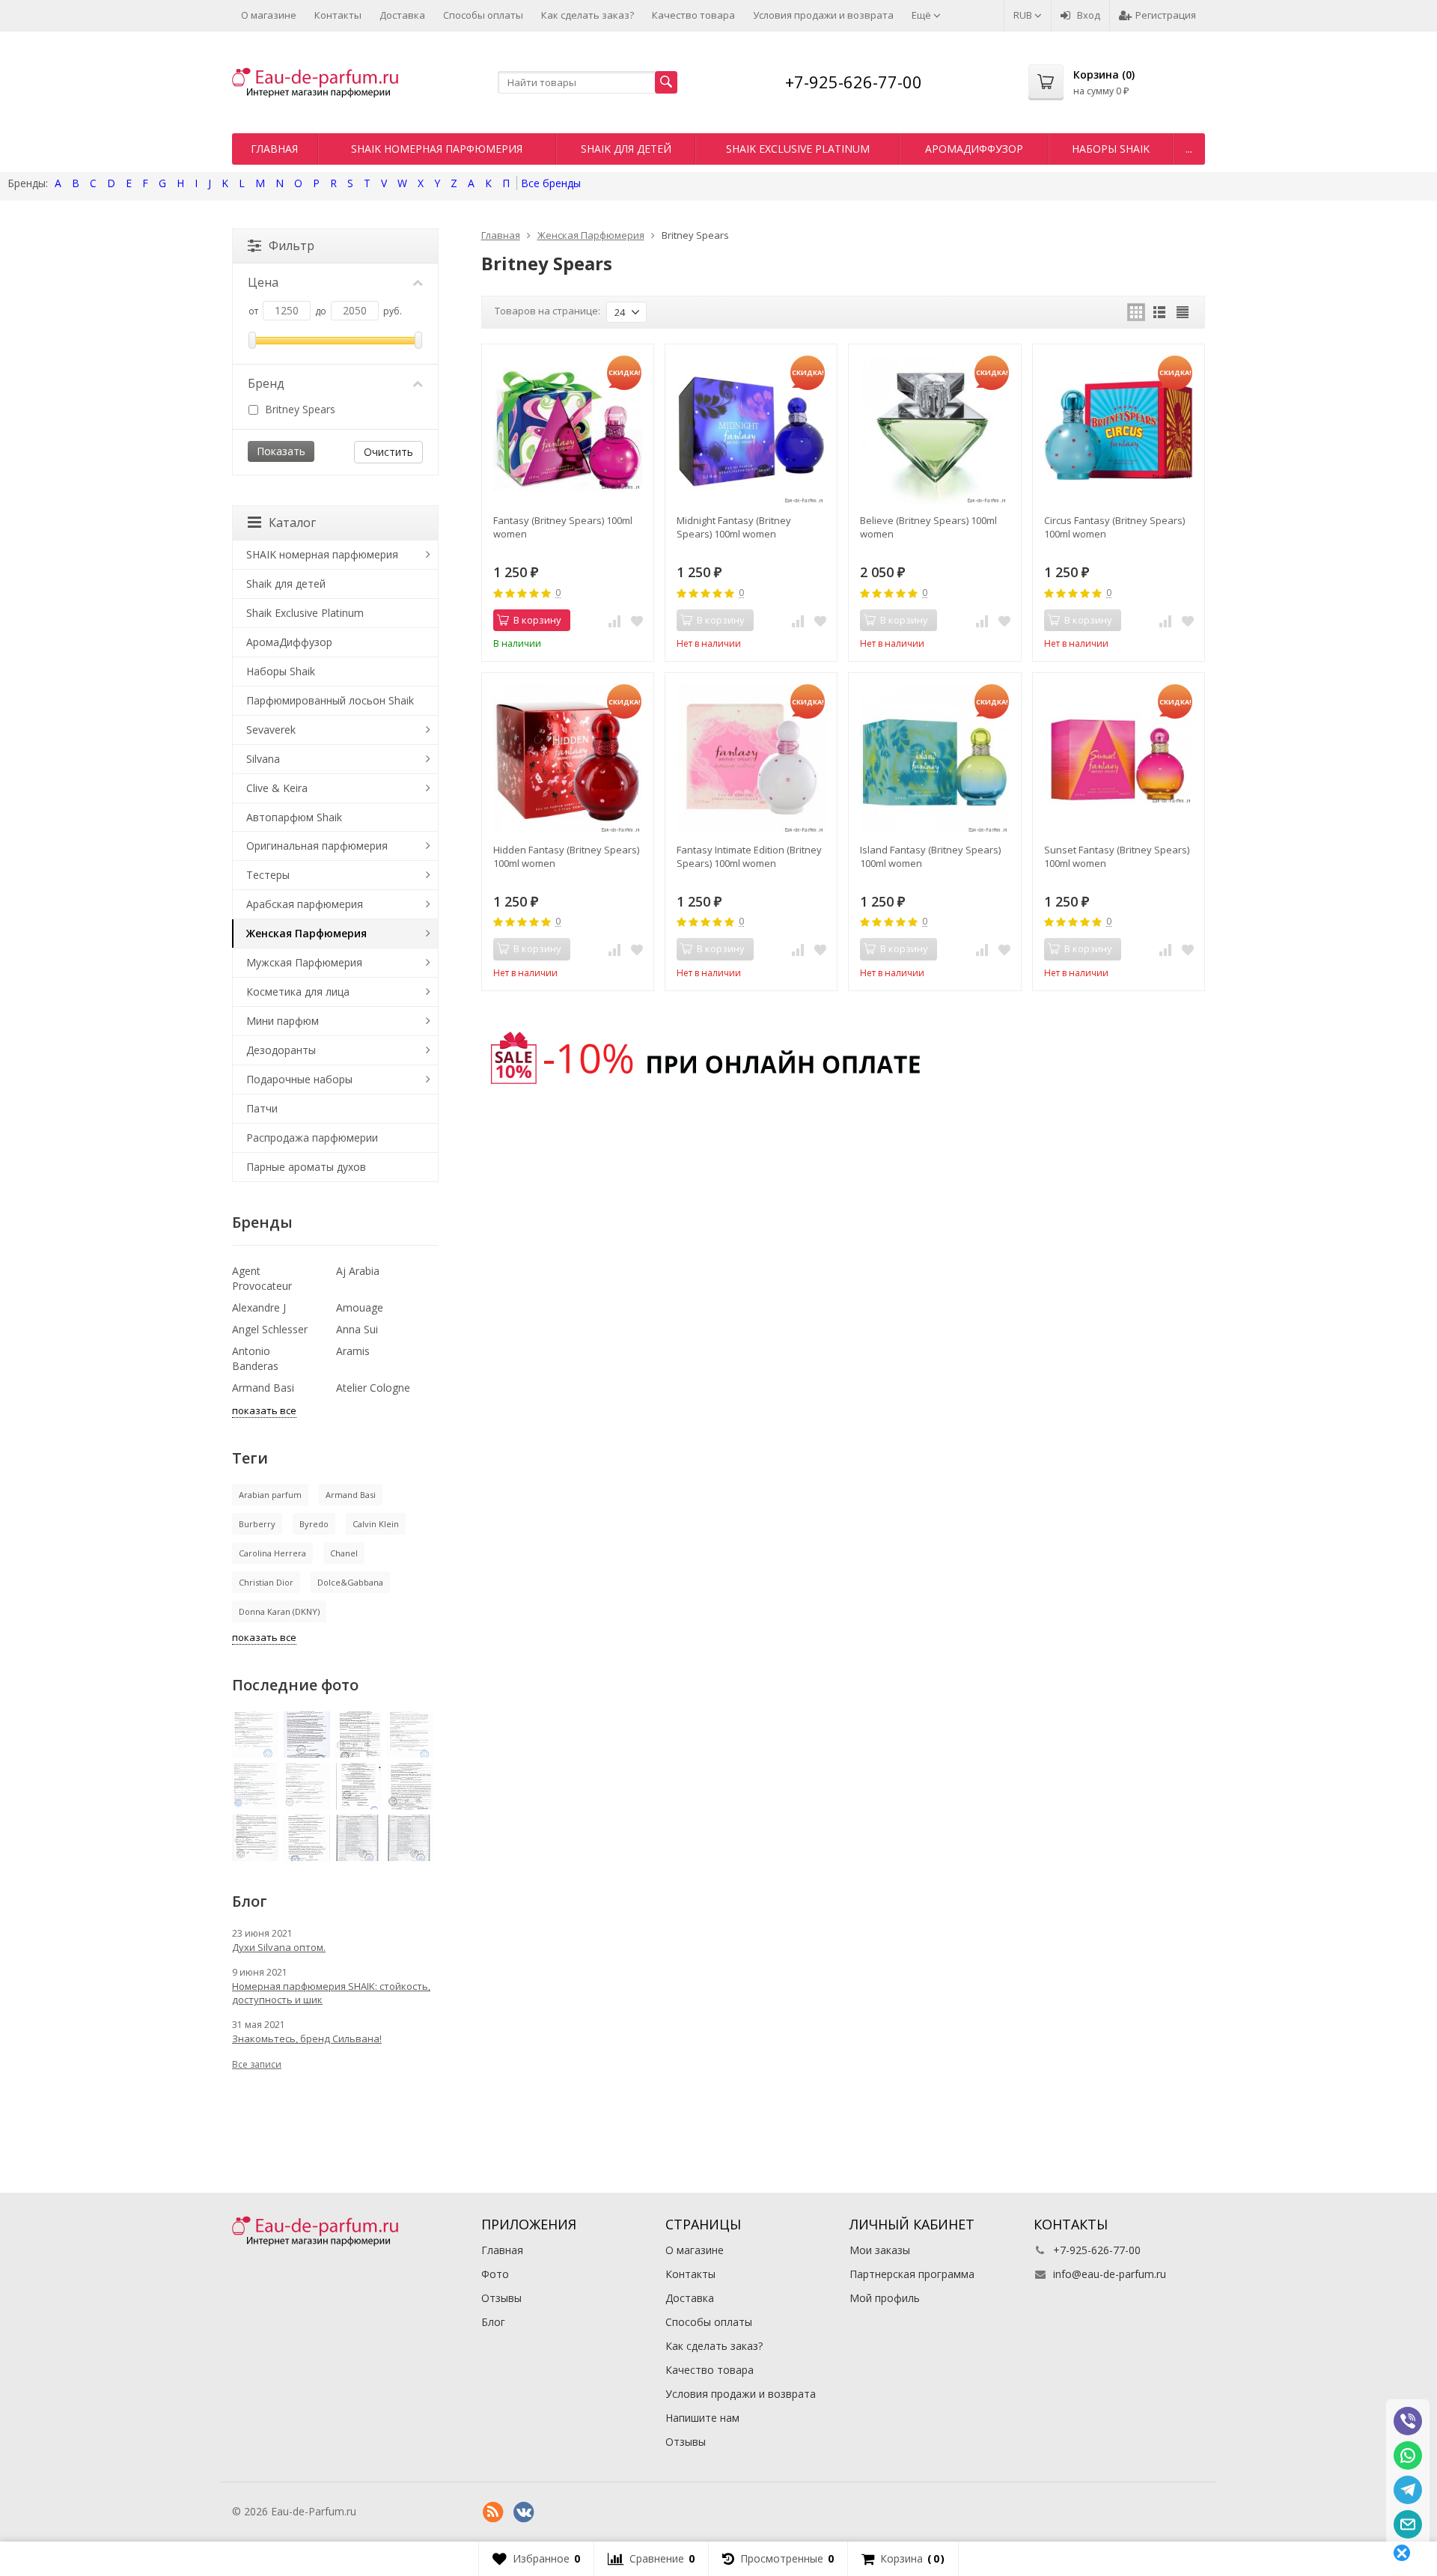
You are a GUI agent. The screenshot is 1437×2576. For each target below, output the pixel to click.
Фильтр (292, 246)
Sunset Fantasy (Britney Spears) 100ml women (1117, 856)
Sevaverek (271, 730)
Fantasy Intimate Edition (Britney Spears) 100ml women (749, 856)
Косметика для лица (298, 992)
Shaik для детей (626, 149)
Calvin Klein (376, 1524)
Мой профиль (885, 2298)
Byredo (314, 1524)
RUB (1024, 15)
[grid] (1136, 312)
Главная (274, 149)
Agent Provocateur (262, 1278)
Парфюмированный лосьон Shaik (330, 700)
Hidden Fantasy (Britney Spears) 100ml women (566, 856)
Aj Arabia (358, 1271)
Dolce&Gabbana (350, 1582)
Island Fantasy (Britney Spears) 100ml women (930, 856)
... (1189, 149)
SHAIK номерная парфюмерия (437, 149)
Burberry (257, 1524)
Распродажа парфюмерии (312, 1138)
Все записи (257, 2064)
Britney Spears (299, 409)
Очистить (388, 452)
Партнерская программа (912, 2274)
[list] (1159, 312)
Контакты (338, 15)
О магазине (269, 15)
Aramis (353, 1351)
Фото (495, 2274)
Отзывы (501, 2298)
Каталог (292, 523)
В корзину (537, 620)
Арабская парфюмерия (305, 904)
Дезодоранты (281, 1050)
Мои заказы (880, 2250)
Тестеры (268, 875)
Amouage (360, 1307)
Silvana (263, 759)
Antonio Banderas (255, 1358)
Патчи (262, 1108)
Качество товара (693, 15)
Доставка (402, 15)
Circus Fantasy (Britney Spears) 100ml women (1114, 527)
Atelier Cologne (373, 1388)
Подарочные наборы (299, 1079)
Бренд (266, 383)
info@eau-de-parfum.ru (1110, 2274)
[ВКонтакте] (524, 2512)
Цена (263, 282)
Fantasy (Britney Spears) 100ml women (563, 527)
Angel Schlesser (270, 1329)
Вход (1089, 15)
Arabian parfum (270, 1495)
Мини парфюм (283, 1021)
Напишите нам (702, 2418)
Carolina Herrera (272, 1553)
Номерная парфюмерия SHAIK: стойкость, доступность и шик (331, 1993)
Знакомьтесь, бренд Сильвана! (307, 2038)
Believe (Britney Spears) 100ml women (928, 527)
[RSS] (493, 2512)
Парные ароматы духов (306, 1167)
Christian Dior (266, 1582)
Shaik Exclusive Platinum (798, 149)
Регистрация (1166, 15)
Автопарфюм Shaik (294, 817)
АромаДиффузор (974, 149)
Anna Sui (357, 1329)
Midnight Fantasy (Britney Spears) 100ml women (734, 527)
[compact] (1183, 312)
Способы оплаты (483, 15)
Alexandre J (259, 1307)
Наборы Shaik (1111, 149)
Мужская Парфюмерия (304, 962)
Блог (493, 2322)
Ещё (922, 15)
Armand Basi (263, 1388)
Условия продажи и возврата (823, 15)
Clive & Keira (277, 788)
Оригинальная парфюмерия (317, 846)
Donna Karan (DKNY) (279, 1611)
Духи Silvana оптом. (279, 1947)
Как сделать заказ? (588, 15)
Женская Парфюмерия (306, 933)
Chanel (344, 1553)
